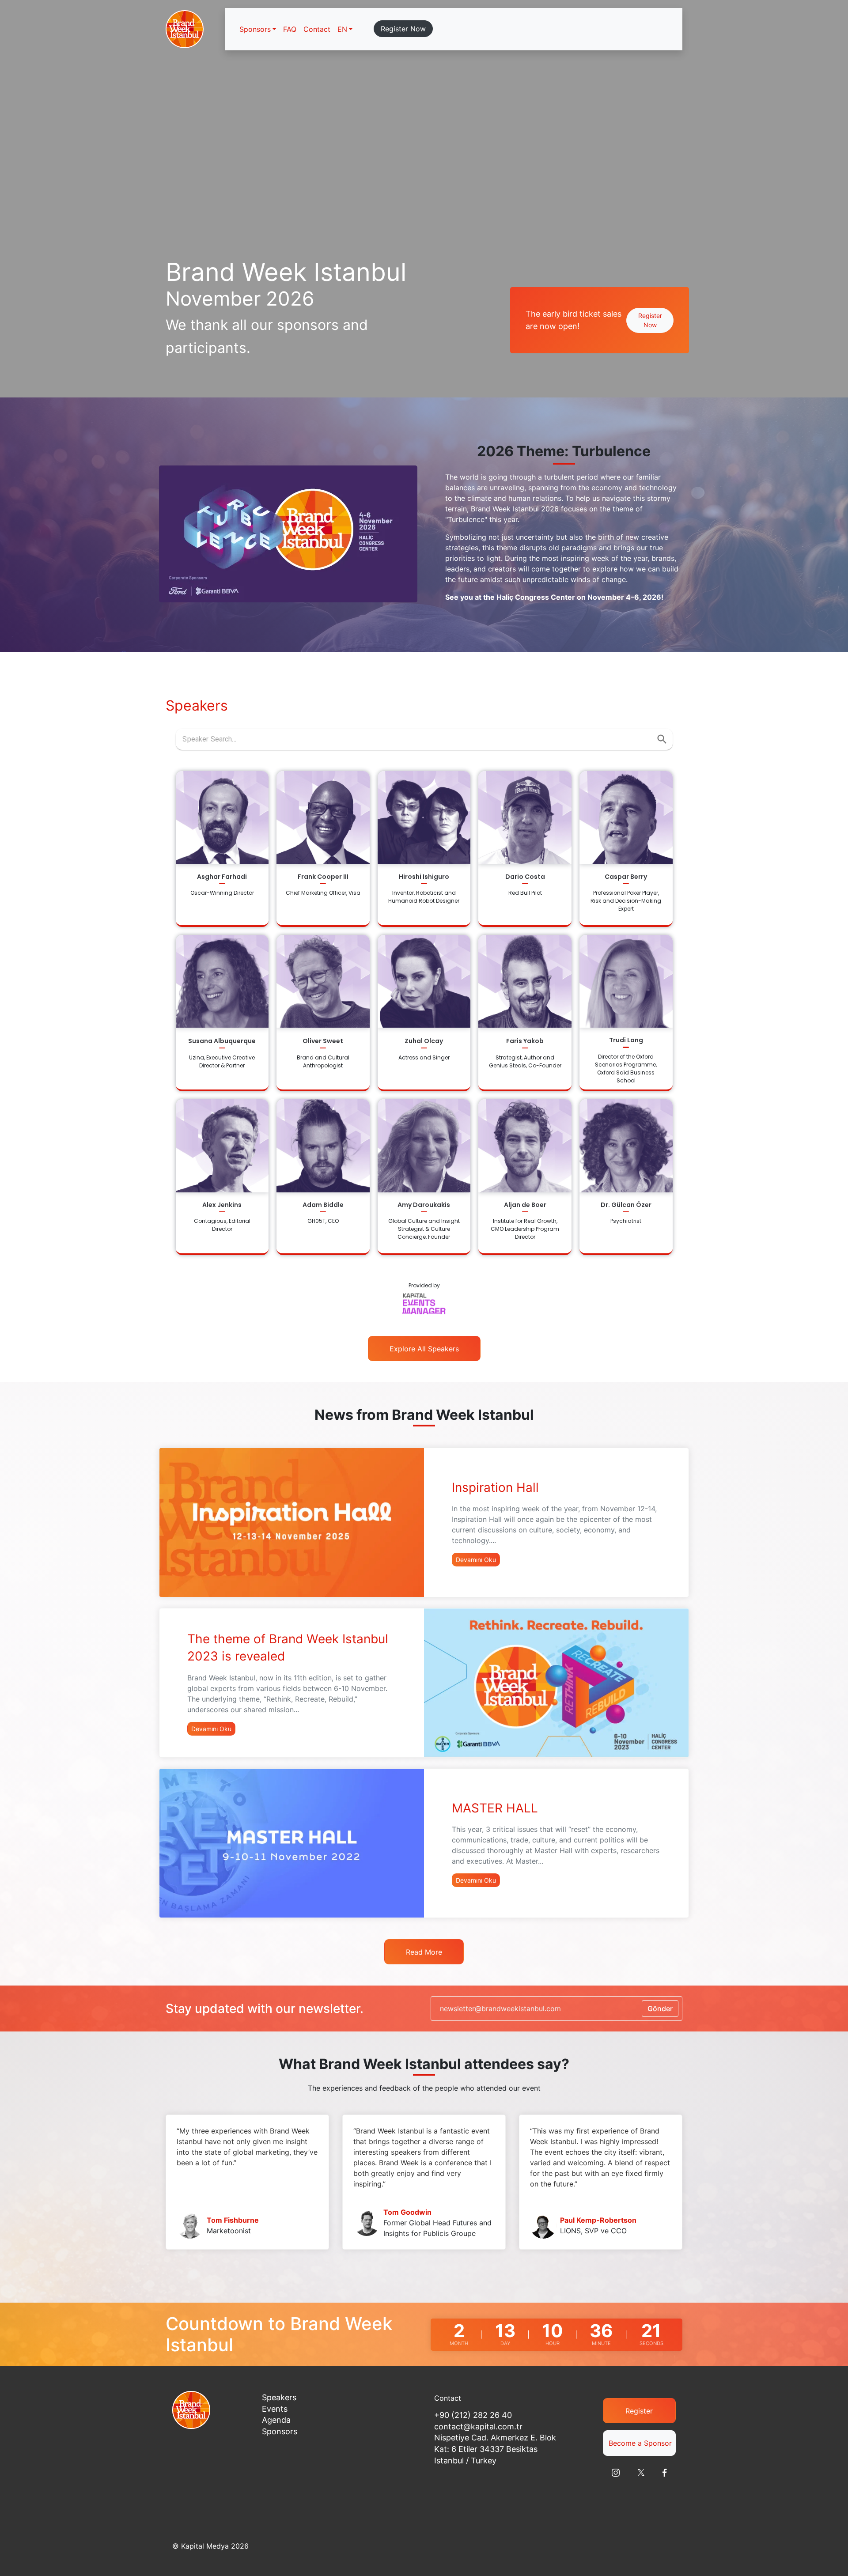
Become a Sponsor (640, 2443)
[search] (662, 739)
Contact (317, 29)
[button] (345, 29)
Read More (424, 1952)
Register (639, 2411)
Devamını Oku (476, 1560)
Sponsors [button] (255, 29)
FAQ (290, 29)
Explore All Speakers (424, 1349)
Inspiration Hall (495, 1487)
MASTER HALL (495, 1808)
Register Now (403, 29)
